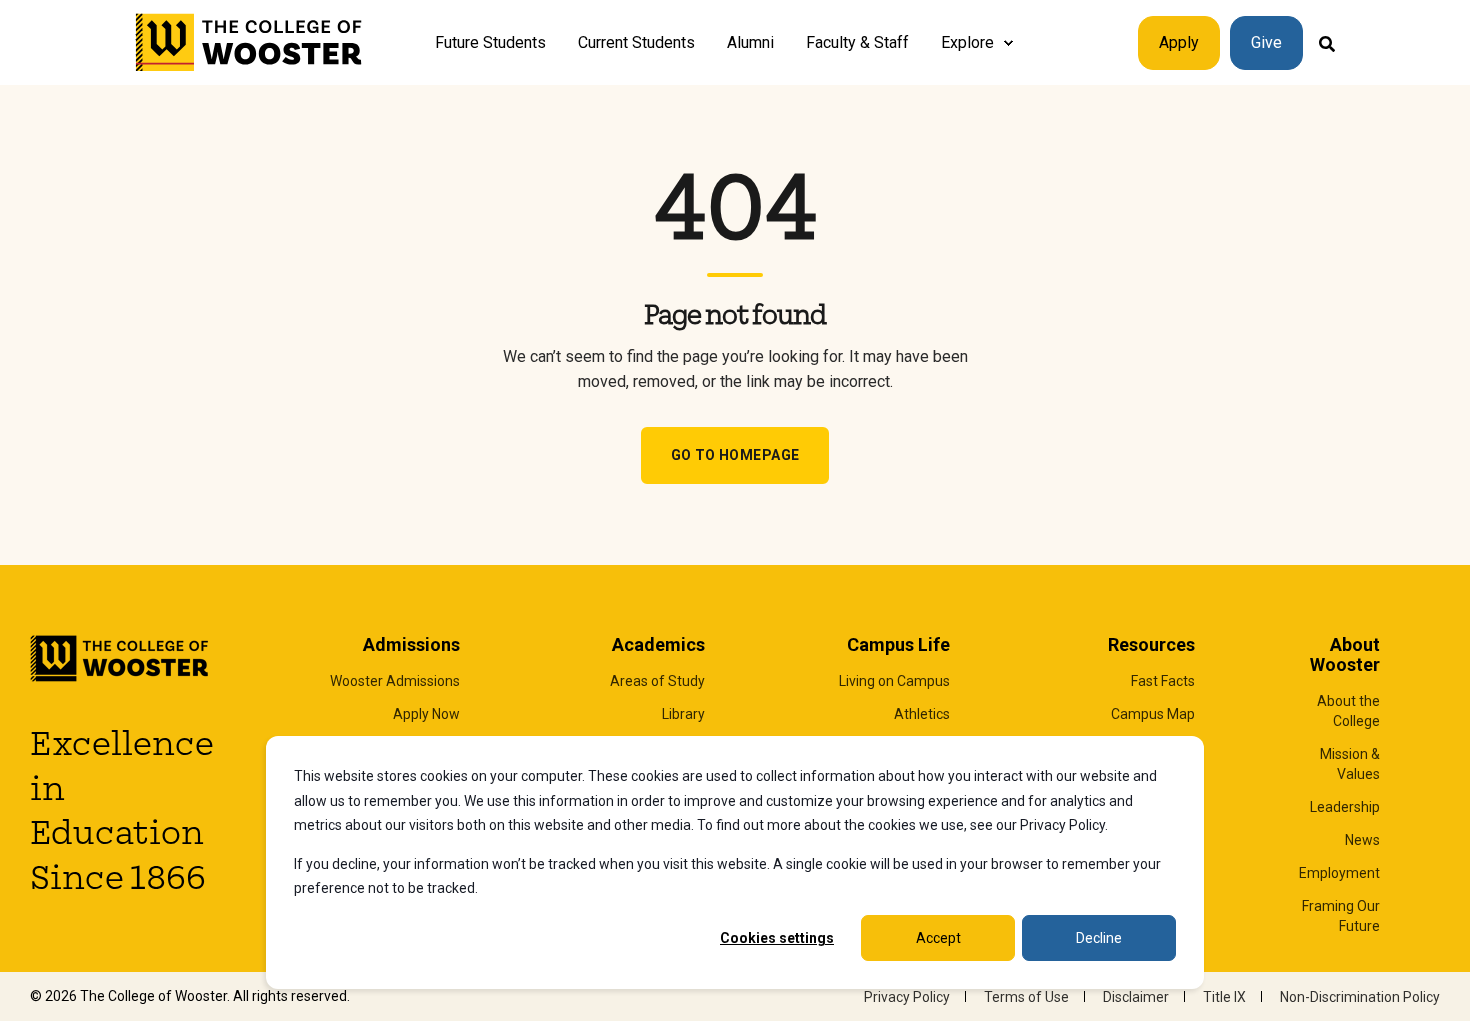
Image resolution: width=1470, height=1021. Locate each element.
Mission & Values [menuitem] (1350, 764)
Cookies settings (777, 938)
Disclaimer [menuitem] (1136, 997)
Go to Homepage (735, 455)
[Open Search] (1327, 42)
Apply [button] (1179, 42)
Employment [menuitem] (1339, 873)
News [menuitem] (1362, 840)
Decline (1099, 938)
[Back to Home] (249, 43)
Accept (938, 938)
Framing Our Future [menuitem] (1341, 916)
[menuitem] (1008, 43)
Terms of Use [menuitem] (1026, 997)
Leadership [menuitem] (1345, 807)
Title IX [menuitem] (1224, 997)
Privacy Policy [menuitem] (907, 997)
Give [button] (1266, 42)
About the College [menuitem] (1348, 711)
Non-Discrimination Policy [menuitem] (1360, 997)
